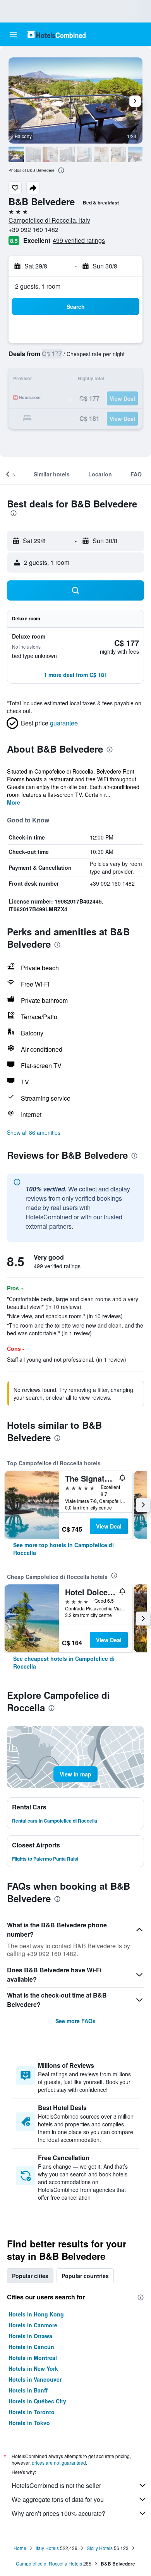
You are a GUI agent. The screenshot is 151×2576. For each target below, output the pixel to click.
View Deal (109, 1526)
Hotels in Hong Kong (36, 2314)
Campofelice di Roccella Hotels (49, 2563)
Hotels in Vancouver (35, 2379)
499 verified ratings (79, 240)
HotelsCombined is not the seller (56, 2485)
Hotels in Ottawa (30, 2336)
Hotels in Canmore (33, 2325)
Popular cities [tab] (30, 2276)
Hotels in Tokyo (29, 2423)
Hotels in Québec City (37, 2401)
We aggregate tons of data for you (58, 2499)
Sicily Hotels (100, 2548)
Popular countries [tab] (85, 2276)
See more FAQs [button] (75, 2021)
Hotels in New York (33, 2368)
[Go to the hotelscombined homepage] (57, 34)
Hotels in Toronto (32, 2412)
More (14, 802)
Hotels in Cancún (31, 2347)
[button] (13, 35)
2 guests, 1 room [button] (38, 286)
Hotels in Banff (28, 2390)
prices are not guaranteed (59, 2463)
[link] (75, 1549)
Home (20, 2548)
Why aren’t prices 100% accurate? (58, 2513)
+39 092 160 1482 (33, 229)
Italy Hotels (47, 2548)
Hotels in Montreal (33, 2358)
